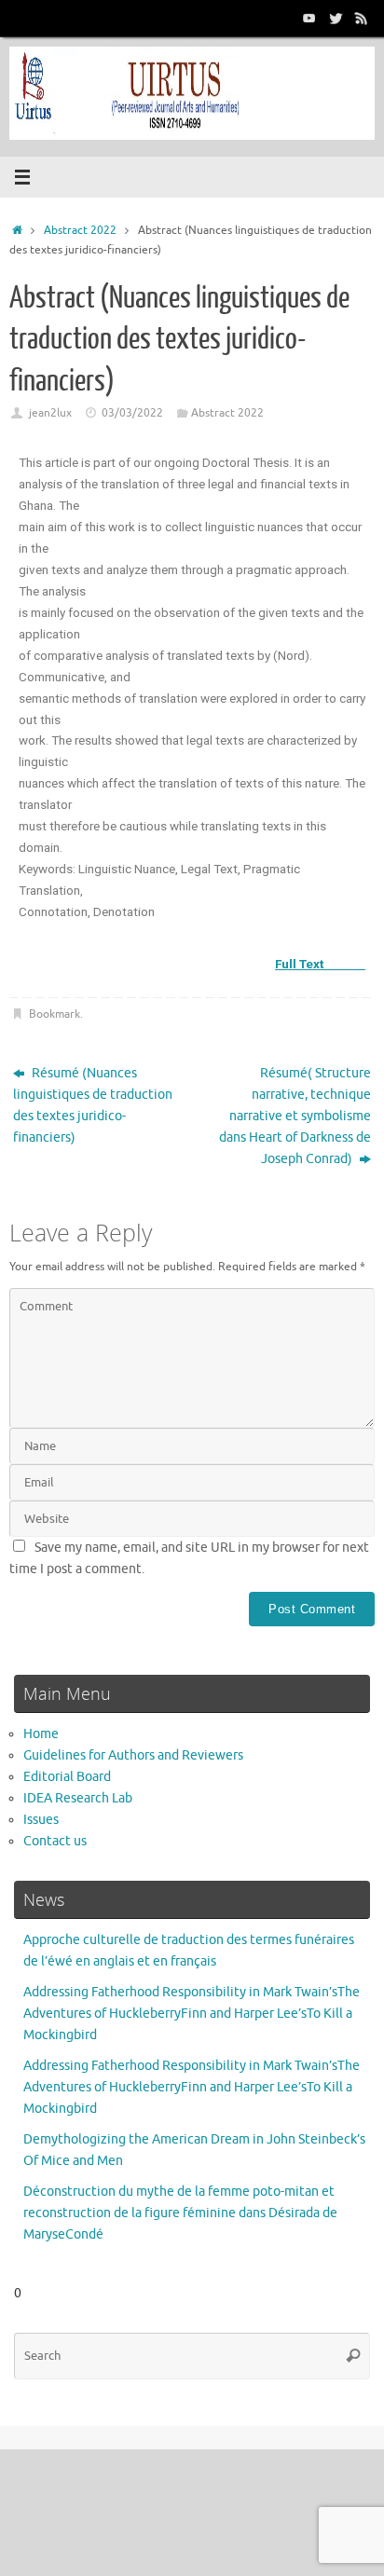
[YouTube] (309, 18)
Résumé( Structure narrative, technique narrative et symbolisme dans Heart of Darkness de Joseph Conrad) (295, 1116)
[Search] (353, 2356)
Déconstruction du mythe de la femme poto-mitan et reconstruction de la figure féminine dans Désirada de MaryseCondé (180, 2213)
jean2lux (50, 413)
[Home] (17, 230)
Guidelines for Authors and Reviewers (133, 1755)
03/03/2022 (132, 413)
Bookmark (55, 1014)
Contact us (55, 1841)
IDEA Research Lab (78, 1798)
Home (41, 1734)
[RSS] (362, 18)
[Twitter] (336, 18)
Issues (41, 1820)
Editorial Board (67, 1777)
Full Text (320, 964)
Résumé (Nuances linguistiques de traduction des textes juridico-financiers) (93, 1105)
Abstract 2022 (80, 230)
